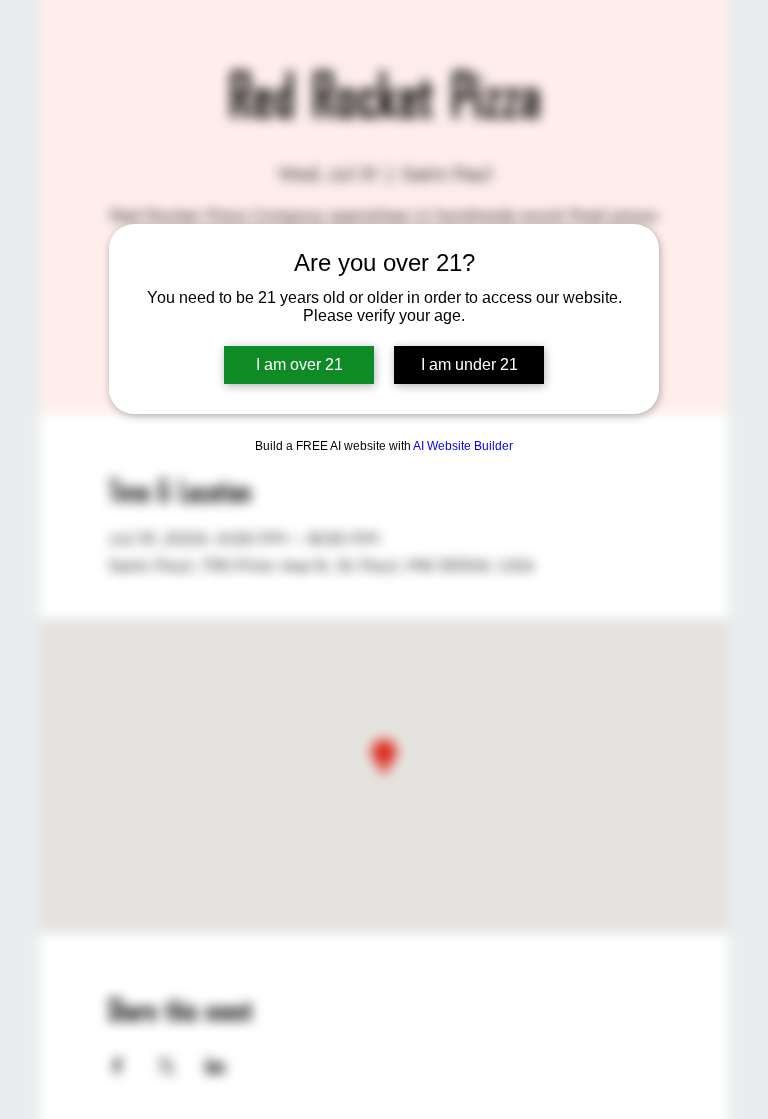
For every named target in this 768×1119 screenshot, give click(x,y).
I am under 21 (469, 364)
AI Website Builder (463, 446)
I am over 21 (299, 364)
